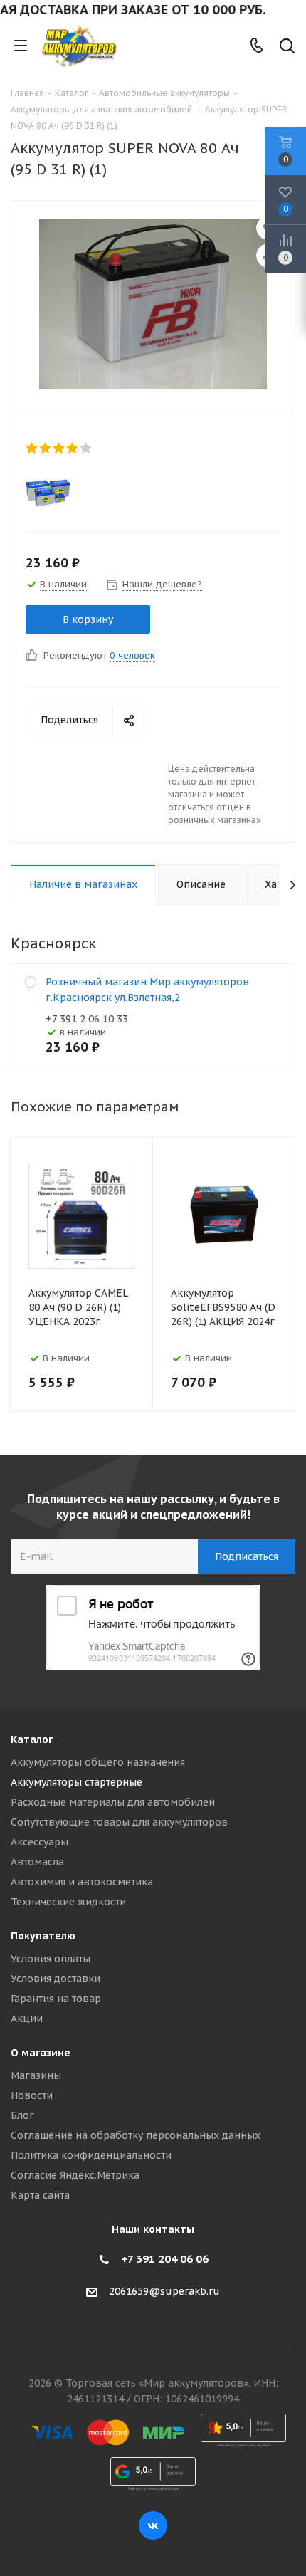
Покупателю (43, 1936)
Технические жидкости (68, 1902)
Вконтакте (153, 2525)
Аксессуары (39, 1842)
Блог (22, 2115)
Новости (32, 2095)
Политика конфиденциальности (91, 2155)
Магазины (36, 2075)
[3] (59, 448)
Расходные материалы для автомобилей (113, 1802)
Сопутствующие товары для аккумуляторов (119, 1822)
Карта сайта (40, 2195)
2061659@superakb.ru (164, 2291)
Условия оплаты (51, 1959)
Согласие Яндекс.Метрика (75, 2175)
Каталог (32, 1739)
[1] (32, 448)
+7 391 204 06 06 (165, 2259)
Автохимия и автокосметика (82, 1882)
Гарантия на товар (56, 1999)
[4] (73, 448)
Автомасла (37, 1862)
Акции (27, 2019)
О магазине (41, 2053)
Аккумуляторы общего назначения (98, 1762)
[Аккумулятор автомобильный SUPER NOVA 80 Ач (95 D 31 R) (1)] (153, 304)
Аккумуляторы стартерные (76, 1782)
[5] (86, 448)
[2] (46, 448)
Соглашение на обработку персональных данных (136, 2135)
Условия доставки (56, 1979)
